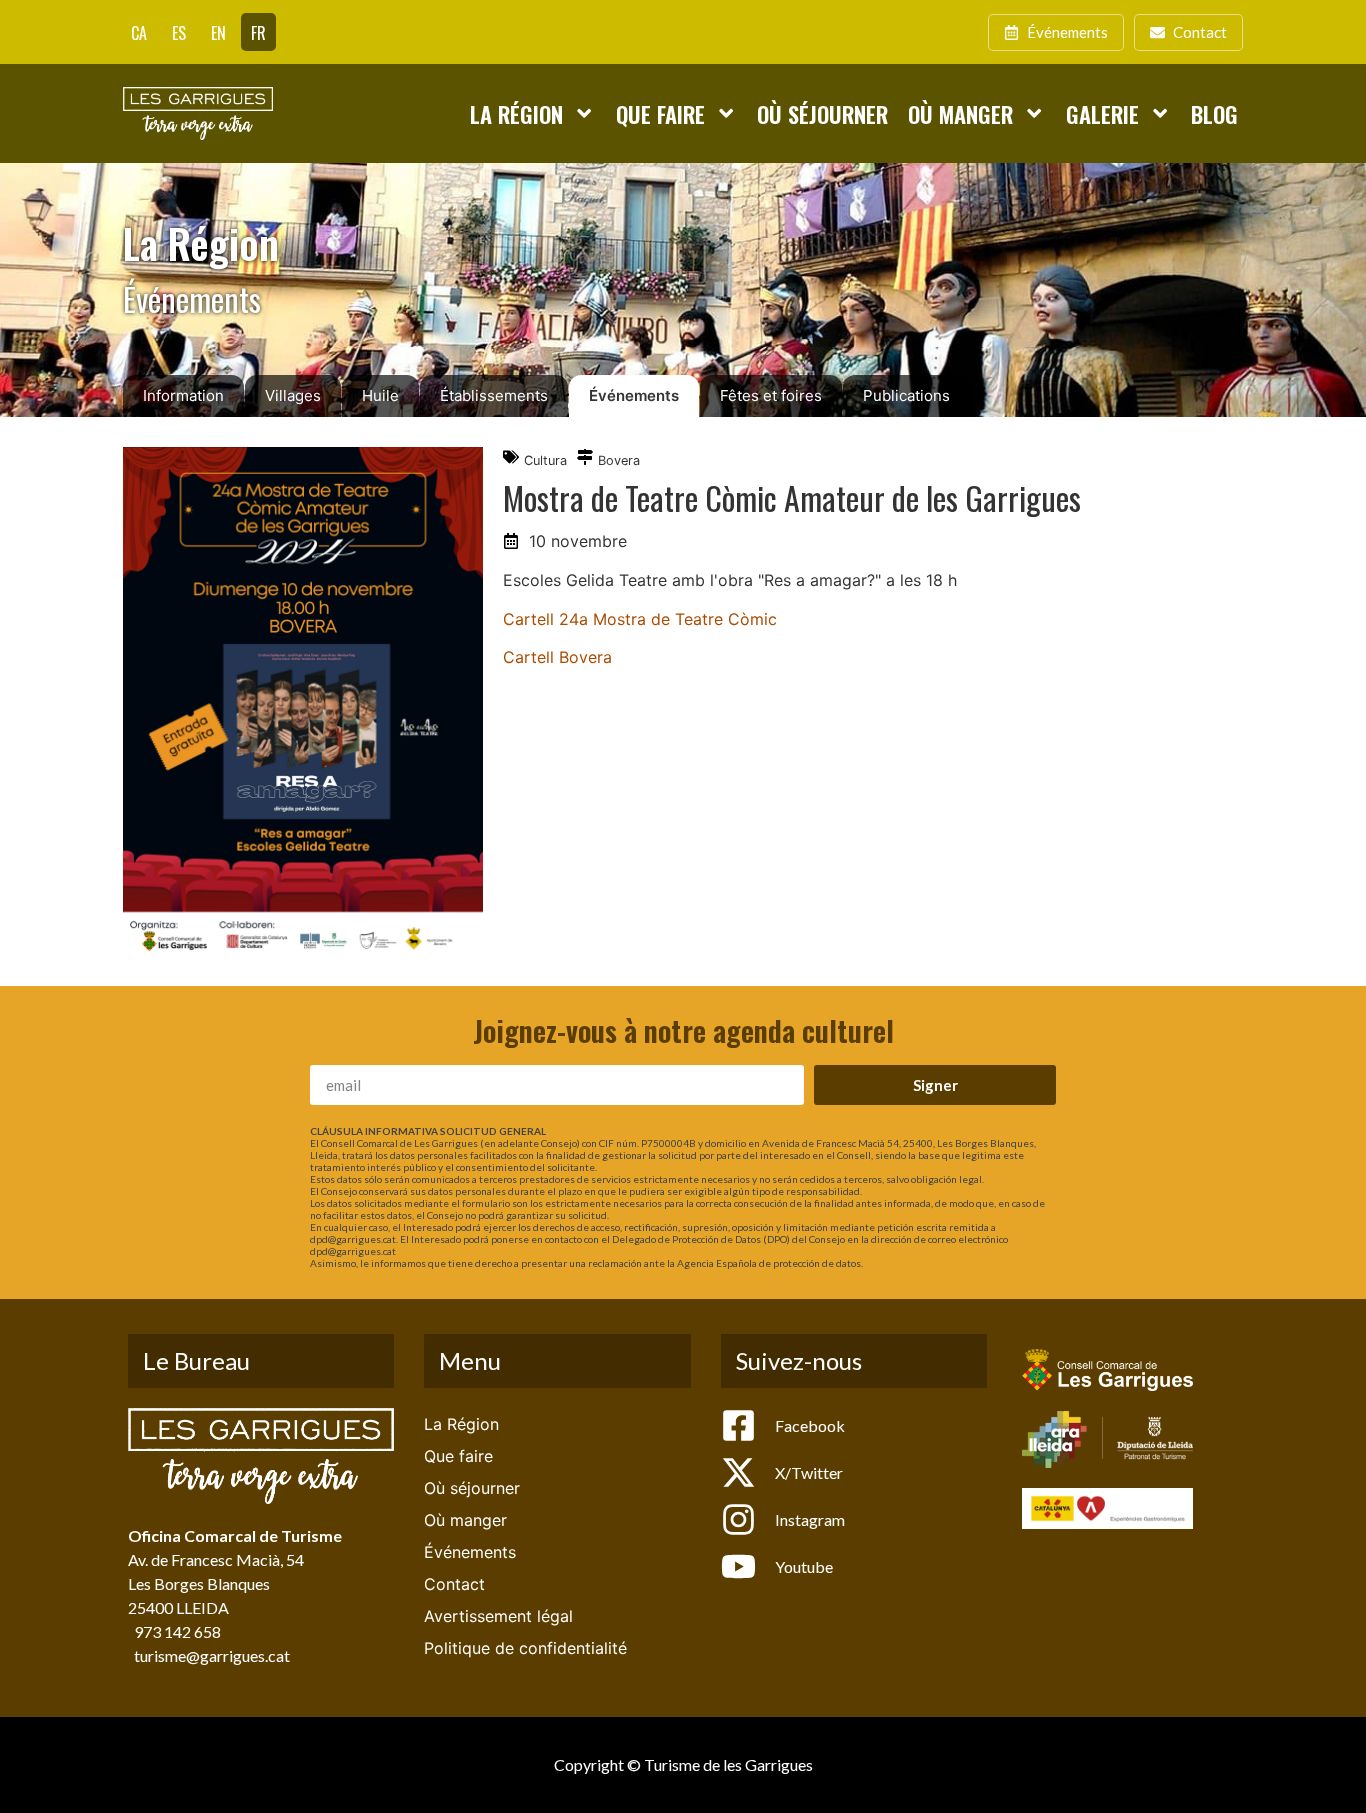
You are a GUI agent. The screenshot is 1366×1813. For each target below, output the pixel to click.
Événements (634, 395)
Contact (454, 1584)
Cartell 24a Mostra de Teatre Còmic (640, 619)
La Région (516, 113)
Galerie (1102, 113)
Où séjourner (822, 113)
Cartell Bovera (557, 657)
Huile (380, 395)
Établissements (494, 395)
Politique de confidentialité (525, 1648)
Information (183, 395)
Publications (906, 395)
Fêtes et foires (771, 395)
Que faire (660, 113)
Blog (1214, 113)
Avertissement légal (498, 1616)
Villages (293, 395)
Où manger (960, 113)
